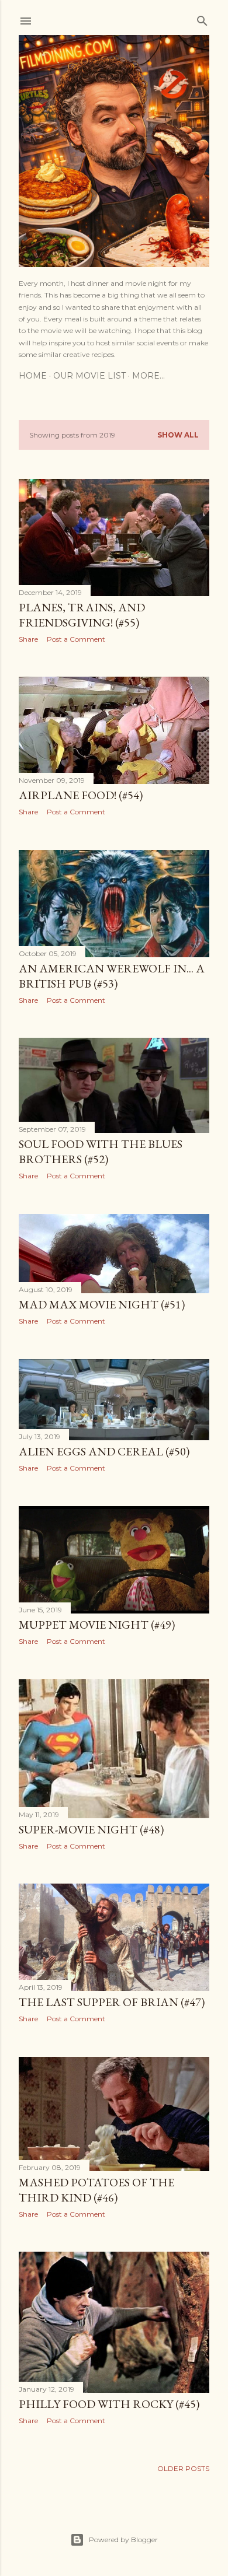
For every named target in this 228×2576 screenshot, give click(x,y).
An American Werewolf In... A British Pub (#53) (112, 976)
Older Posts (183, 2468)
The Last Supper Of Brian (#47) (112, 2002)
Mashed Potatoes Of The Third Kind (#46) (96, 2190)
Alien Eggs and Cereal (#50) (104, 1451)
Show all (178, 435)
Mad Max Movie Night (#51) (102, 1304)
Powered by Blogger (123, 2540)
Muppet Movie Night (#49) (97, 1625)
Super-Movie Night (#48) (91, 1829)
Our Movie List (89, 376)
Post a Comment (76, 639)
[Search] (202, 18)
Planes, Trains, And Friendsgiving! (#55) (82, 615)
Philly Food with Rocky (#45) (109, 2404)
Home (33, 376)
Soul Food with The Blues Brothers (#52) (101, 1151)
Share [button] (28, 639)
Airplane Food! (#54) (81, 795)
